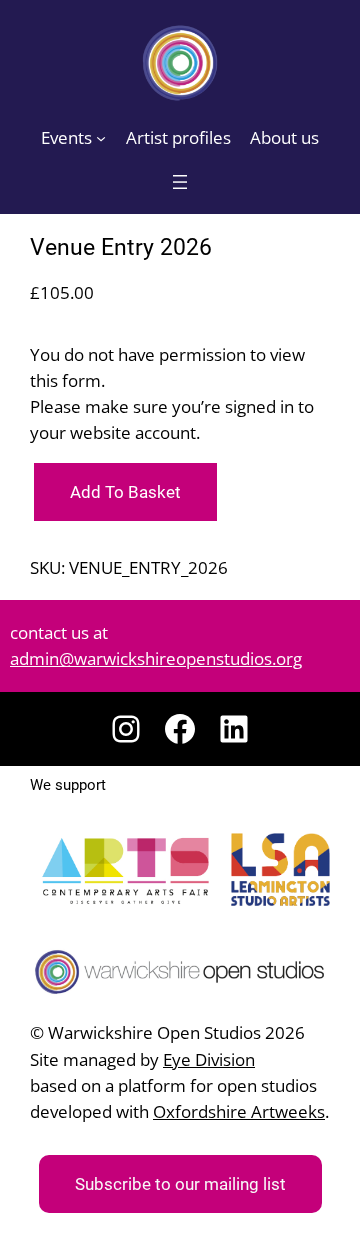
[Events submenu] (101, 138)
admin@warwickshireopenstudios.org (156, 658)
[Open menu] (180, 182)
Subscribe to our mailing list (180, 1184)
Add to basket (125, 492)
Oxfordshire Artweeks (239, 1111)
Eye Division (209, 1059)
